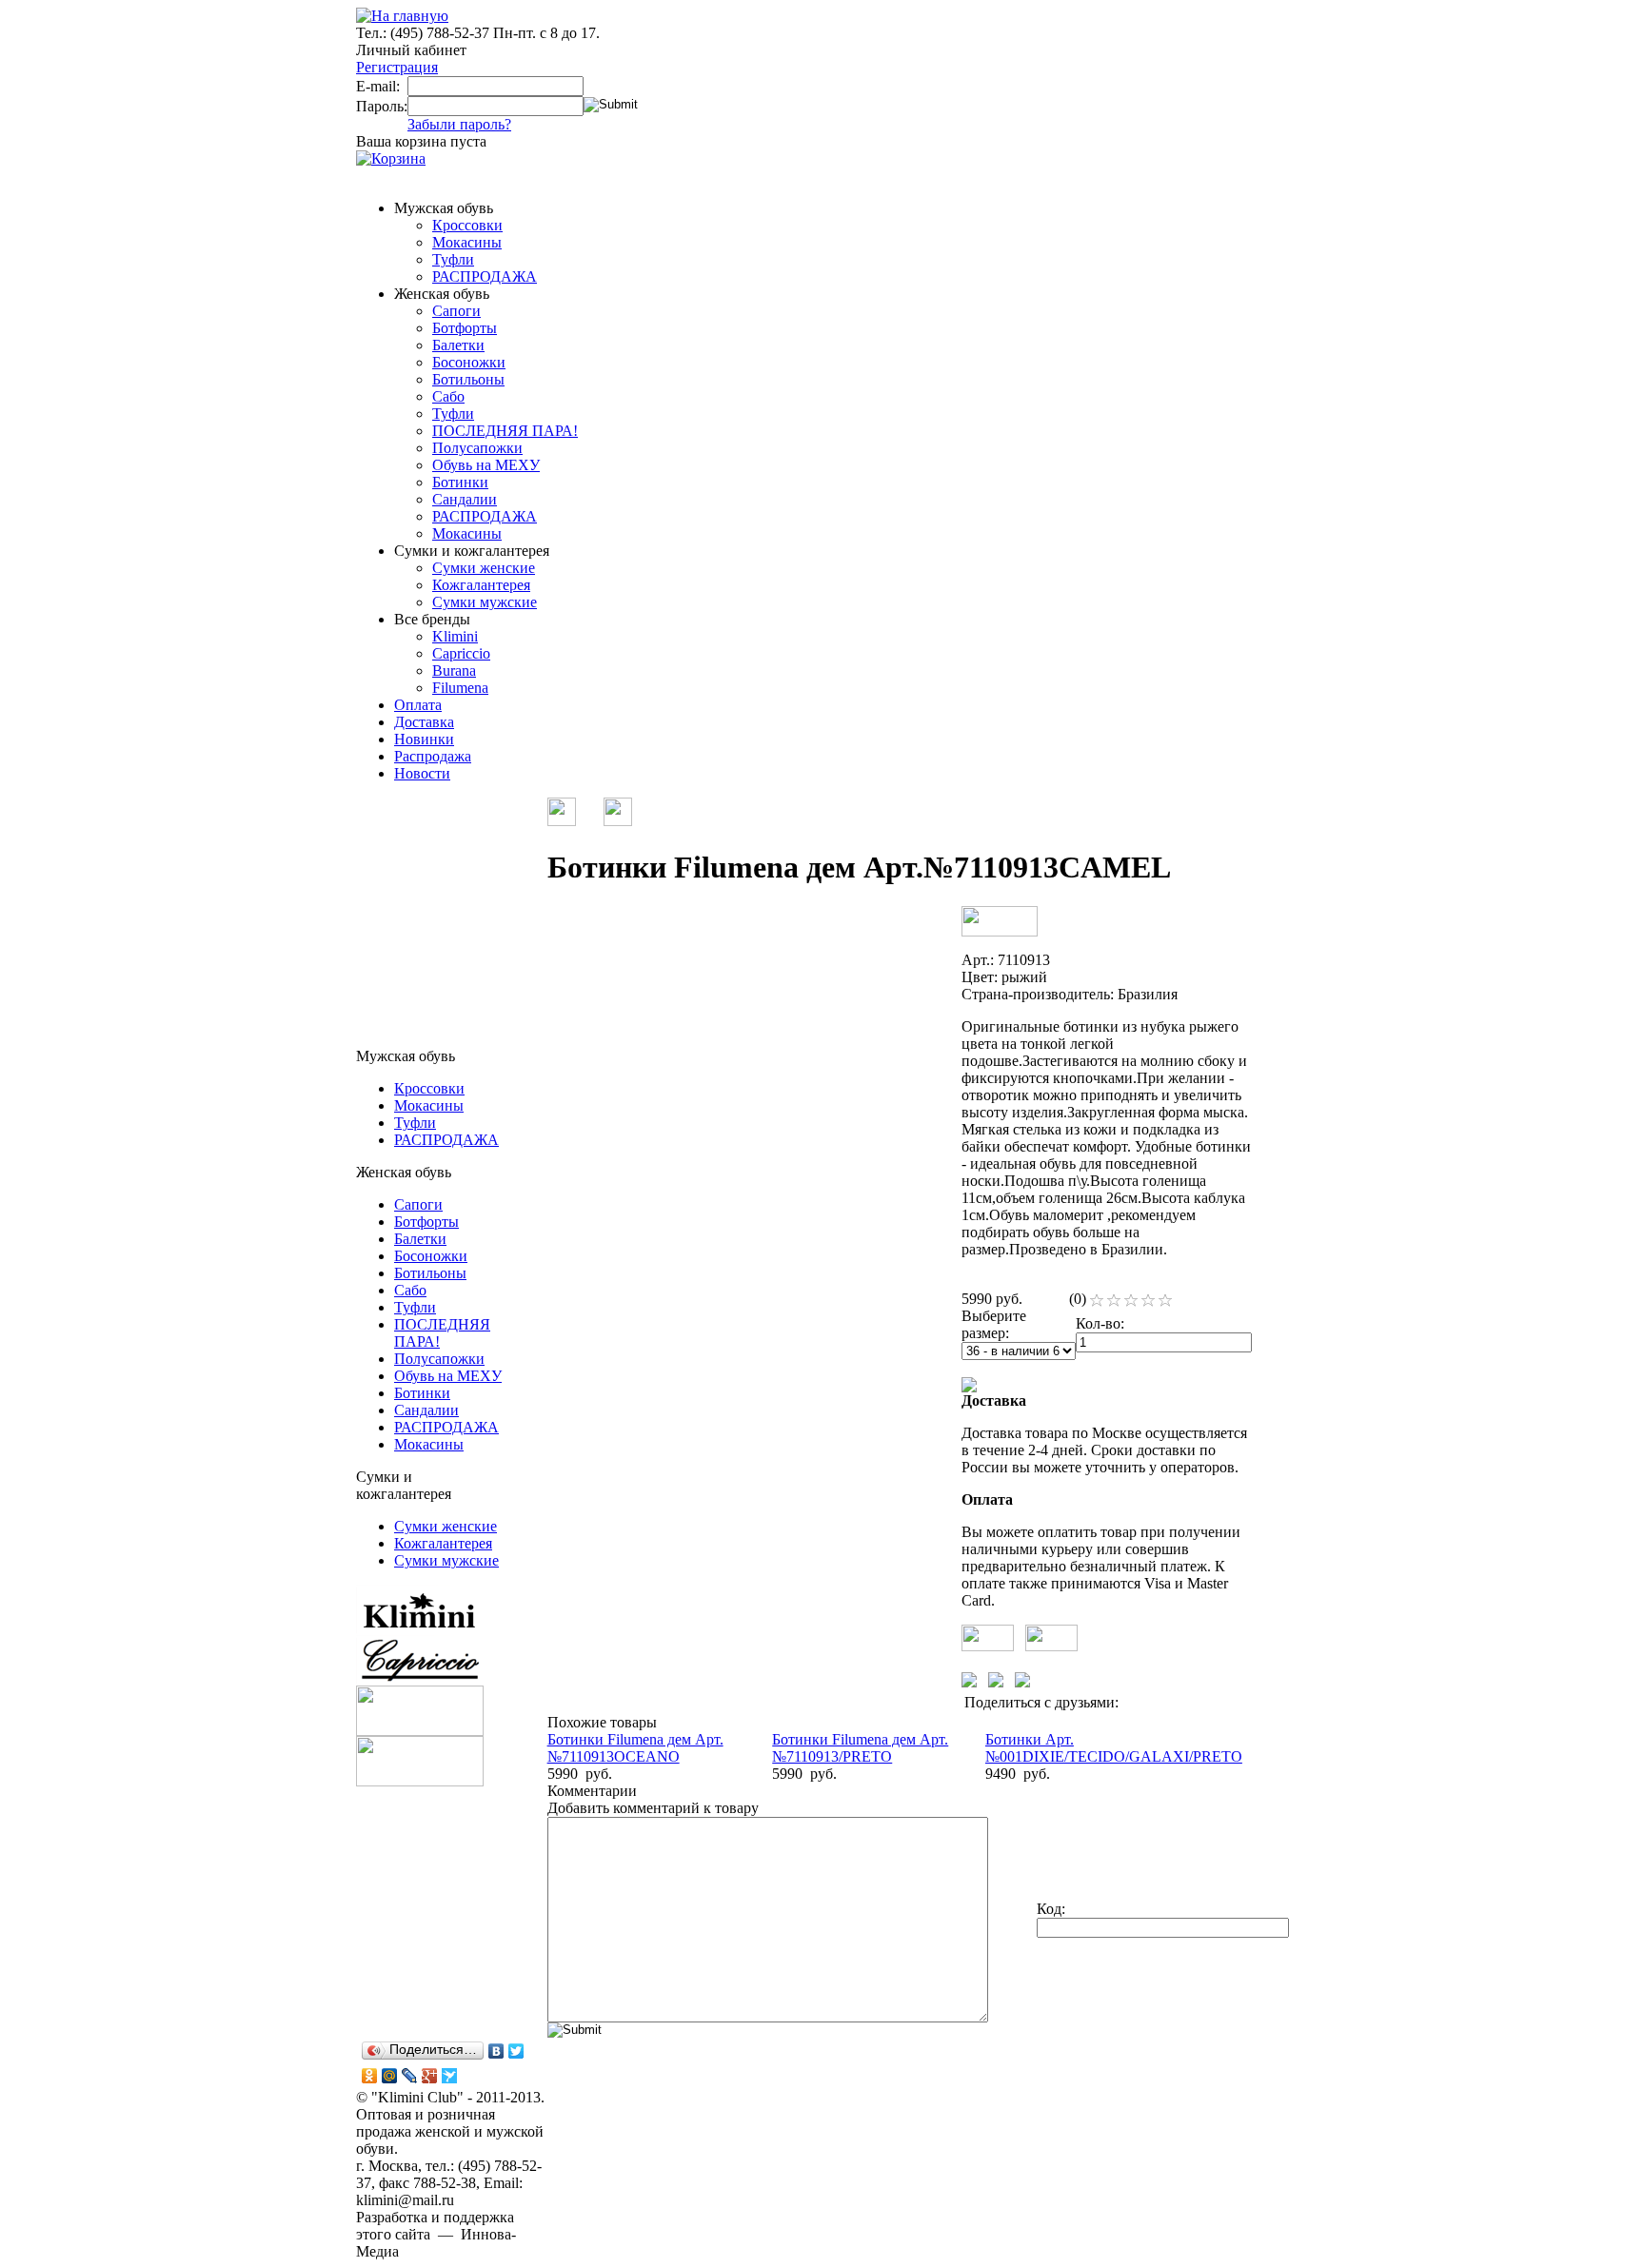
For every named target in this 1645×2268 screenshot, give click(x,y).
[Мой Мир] (390, 2076)
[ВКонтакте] (496, 2051)
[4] (1148, 1301)
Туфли (453, 259)
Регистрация (397, 67)
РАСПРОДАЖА (485, 276)
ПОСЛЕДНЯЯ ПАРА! (505, 431)
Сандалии (465, 499)
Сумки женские (484, 568)
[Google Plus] (430, 2076)
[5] (1165, 1301)
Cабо (448, 396)
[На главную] (402, 16)
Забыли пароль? (459, 124)
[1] (1097, 1301)
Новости (422, 773)
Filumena (460, 688)
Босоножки (469, 362)
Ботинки (460, 482)
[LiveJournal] (410, 2076)
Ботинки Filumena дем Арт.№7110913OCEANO (635, 1748)
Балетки (458, 345)
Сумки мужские (485, 602)
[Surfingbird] (450, 2076)
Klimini (455, 636)
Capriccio (461, 653)
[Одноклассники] (370, 2076)
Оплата (418, 705)
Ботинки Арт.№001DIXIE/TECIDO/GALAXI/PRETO (1114, 1748)
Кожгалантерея (481, 585)
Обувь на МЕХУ (486, 465)
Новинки (424, 739)
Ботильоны (468, 379)
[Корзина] (391, 158)
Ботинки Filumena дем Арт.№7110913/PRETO (860, 1748)
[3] (1131, 1301)
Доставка (424, 722)
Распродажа (433, 756)
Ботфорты (465, 328)
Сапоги (456, 311)
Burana (454, 671)
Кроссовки (467, 225)
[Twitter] (516, 2051)
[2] (1114, 1301)
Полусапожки (477, 448)
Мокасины (467, 242)
